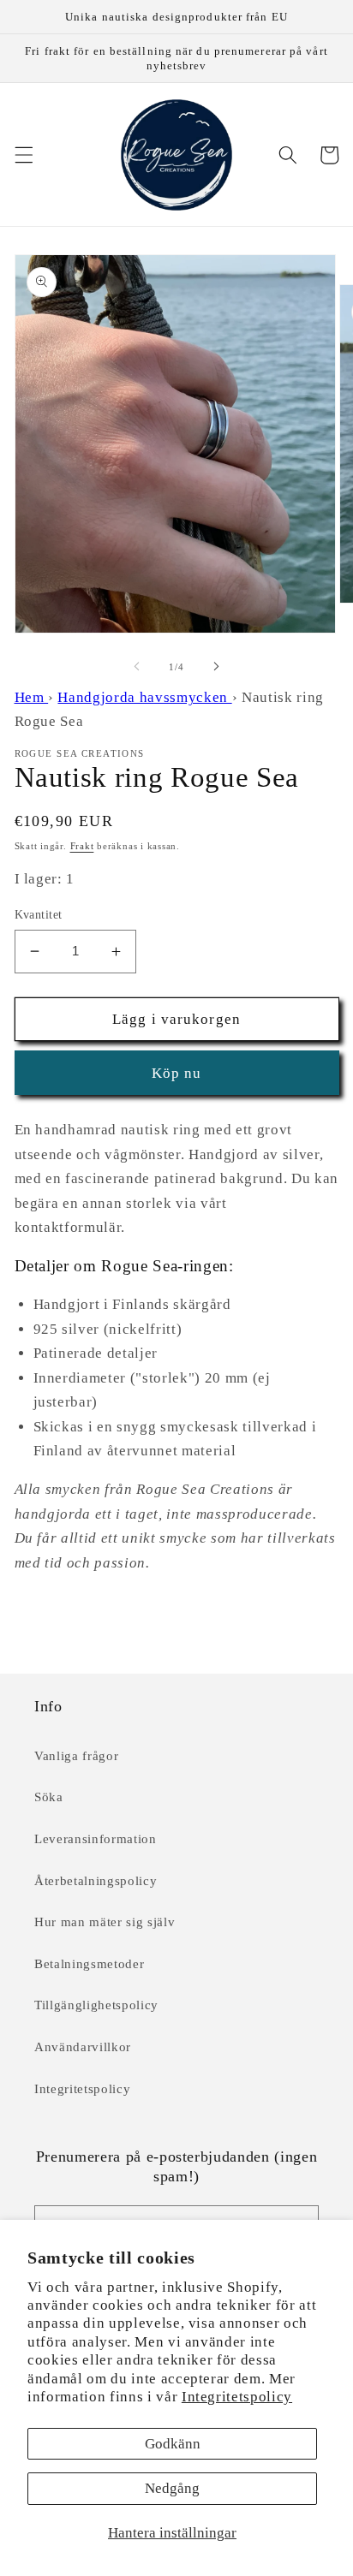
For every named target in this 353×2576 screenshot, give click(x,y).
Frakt (82, 846)
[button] (23, 155)
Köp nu (177, 1073)
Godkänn (173, 2444)
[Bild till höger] (216, 667)
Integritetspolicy (237, 2397)
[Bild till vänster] (137, 667)
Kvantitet (39, 914)
